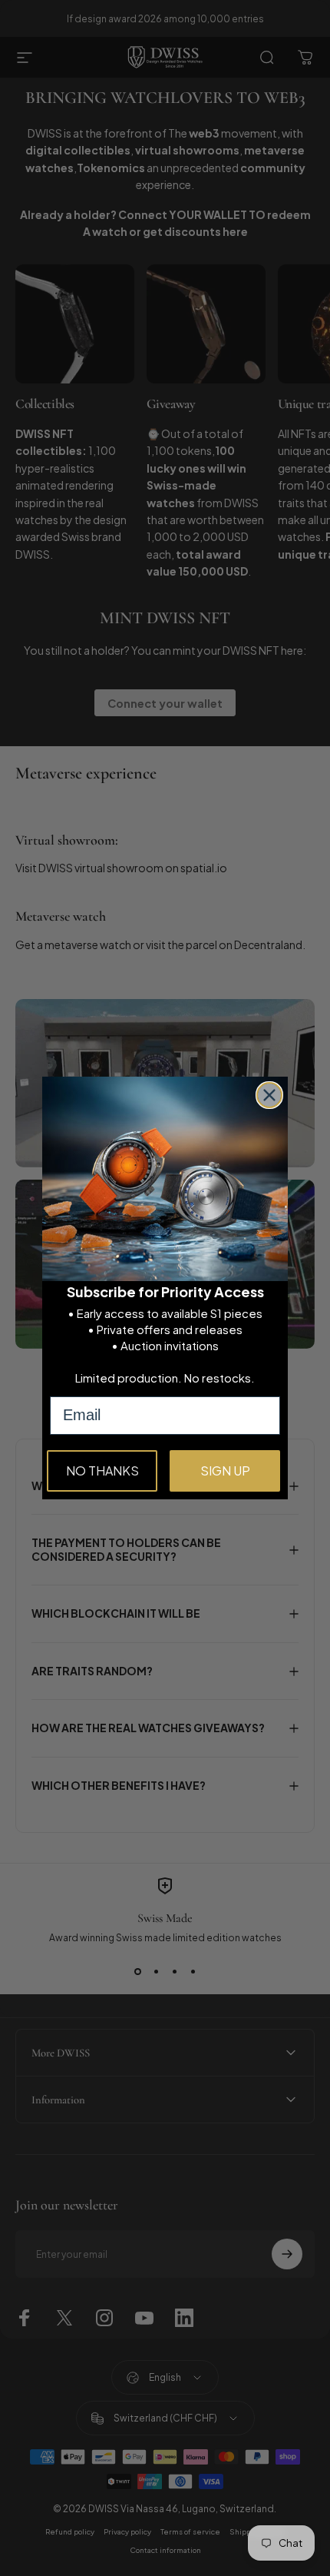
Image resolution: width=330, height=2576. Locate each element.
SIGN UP (225, 1471)
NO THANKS (102, 1471)
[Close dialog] (269, 1095)
